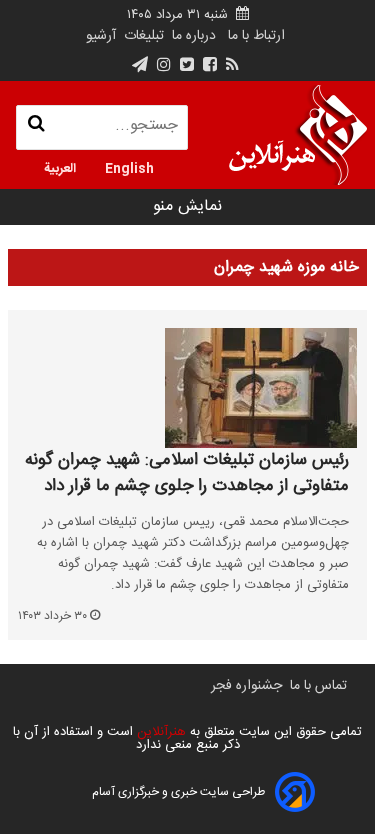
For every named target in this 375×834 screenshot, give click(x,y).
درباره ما (194, 36)
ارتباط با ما (256, 36)
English (129, 167)
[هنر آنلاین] (298, 135)
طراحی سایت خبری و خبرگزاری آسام (178, 792)
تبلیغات (142, 36)
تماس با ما (318, 686)
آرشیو (101, 36)
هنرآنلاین (159, 732)
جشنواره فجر (246, 686)
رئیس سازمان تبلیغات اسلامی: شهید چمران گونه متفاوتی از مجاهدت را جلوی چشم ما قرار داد (187, 473)
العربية (60, 167)
